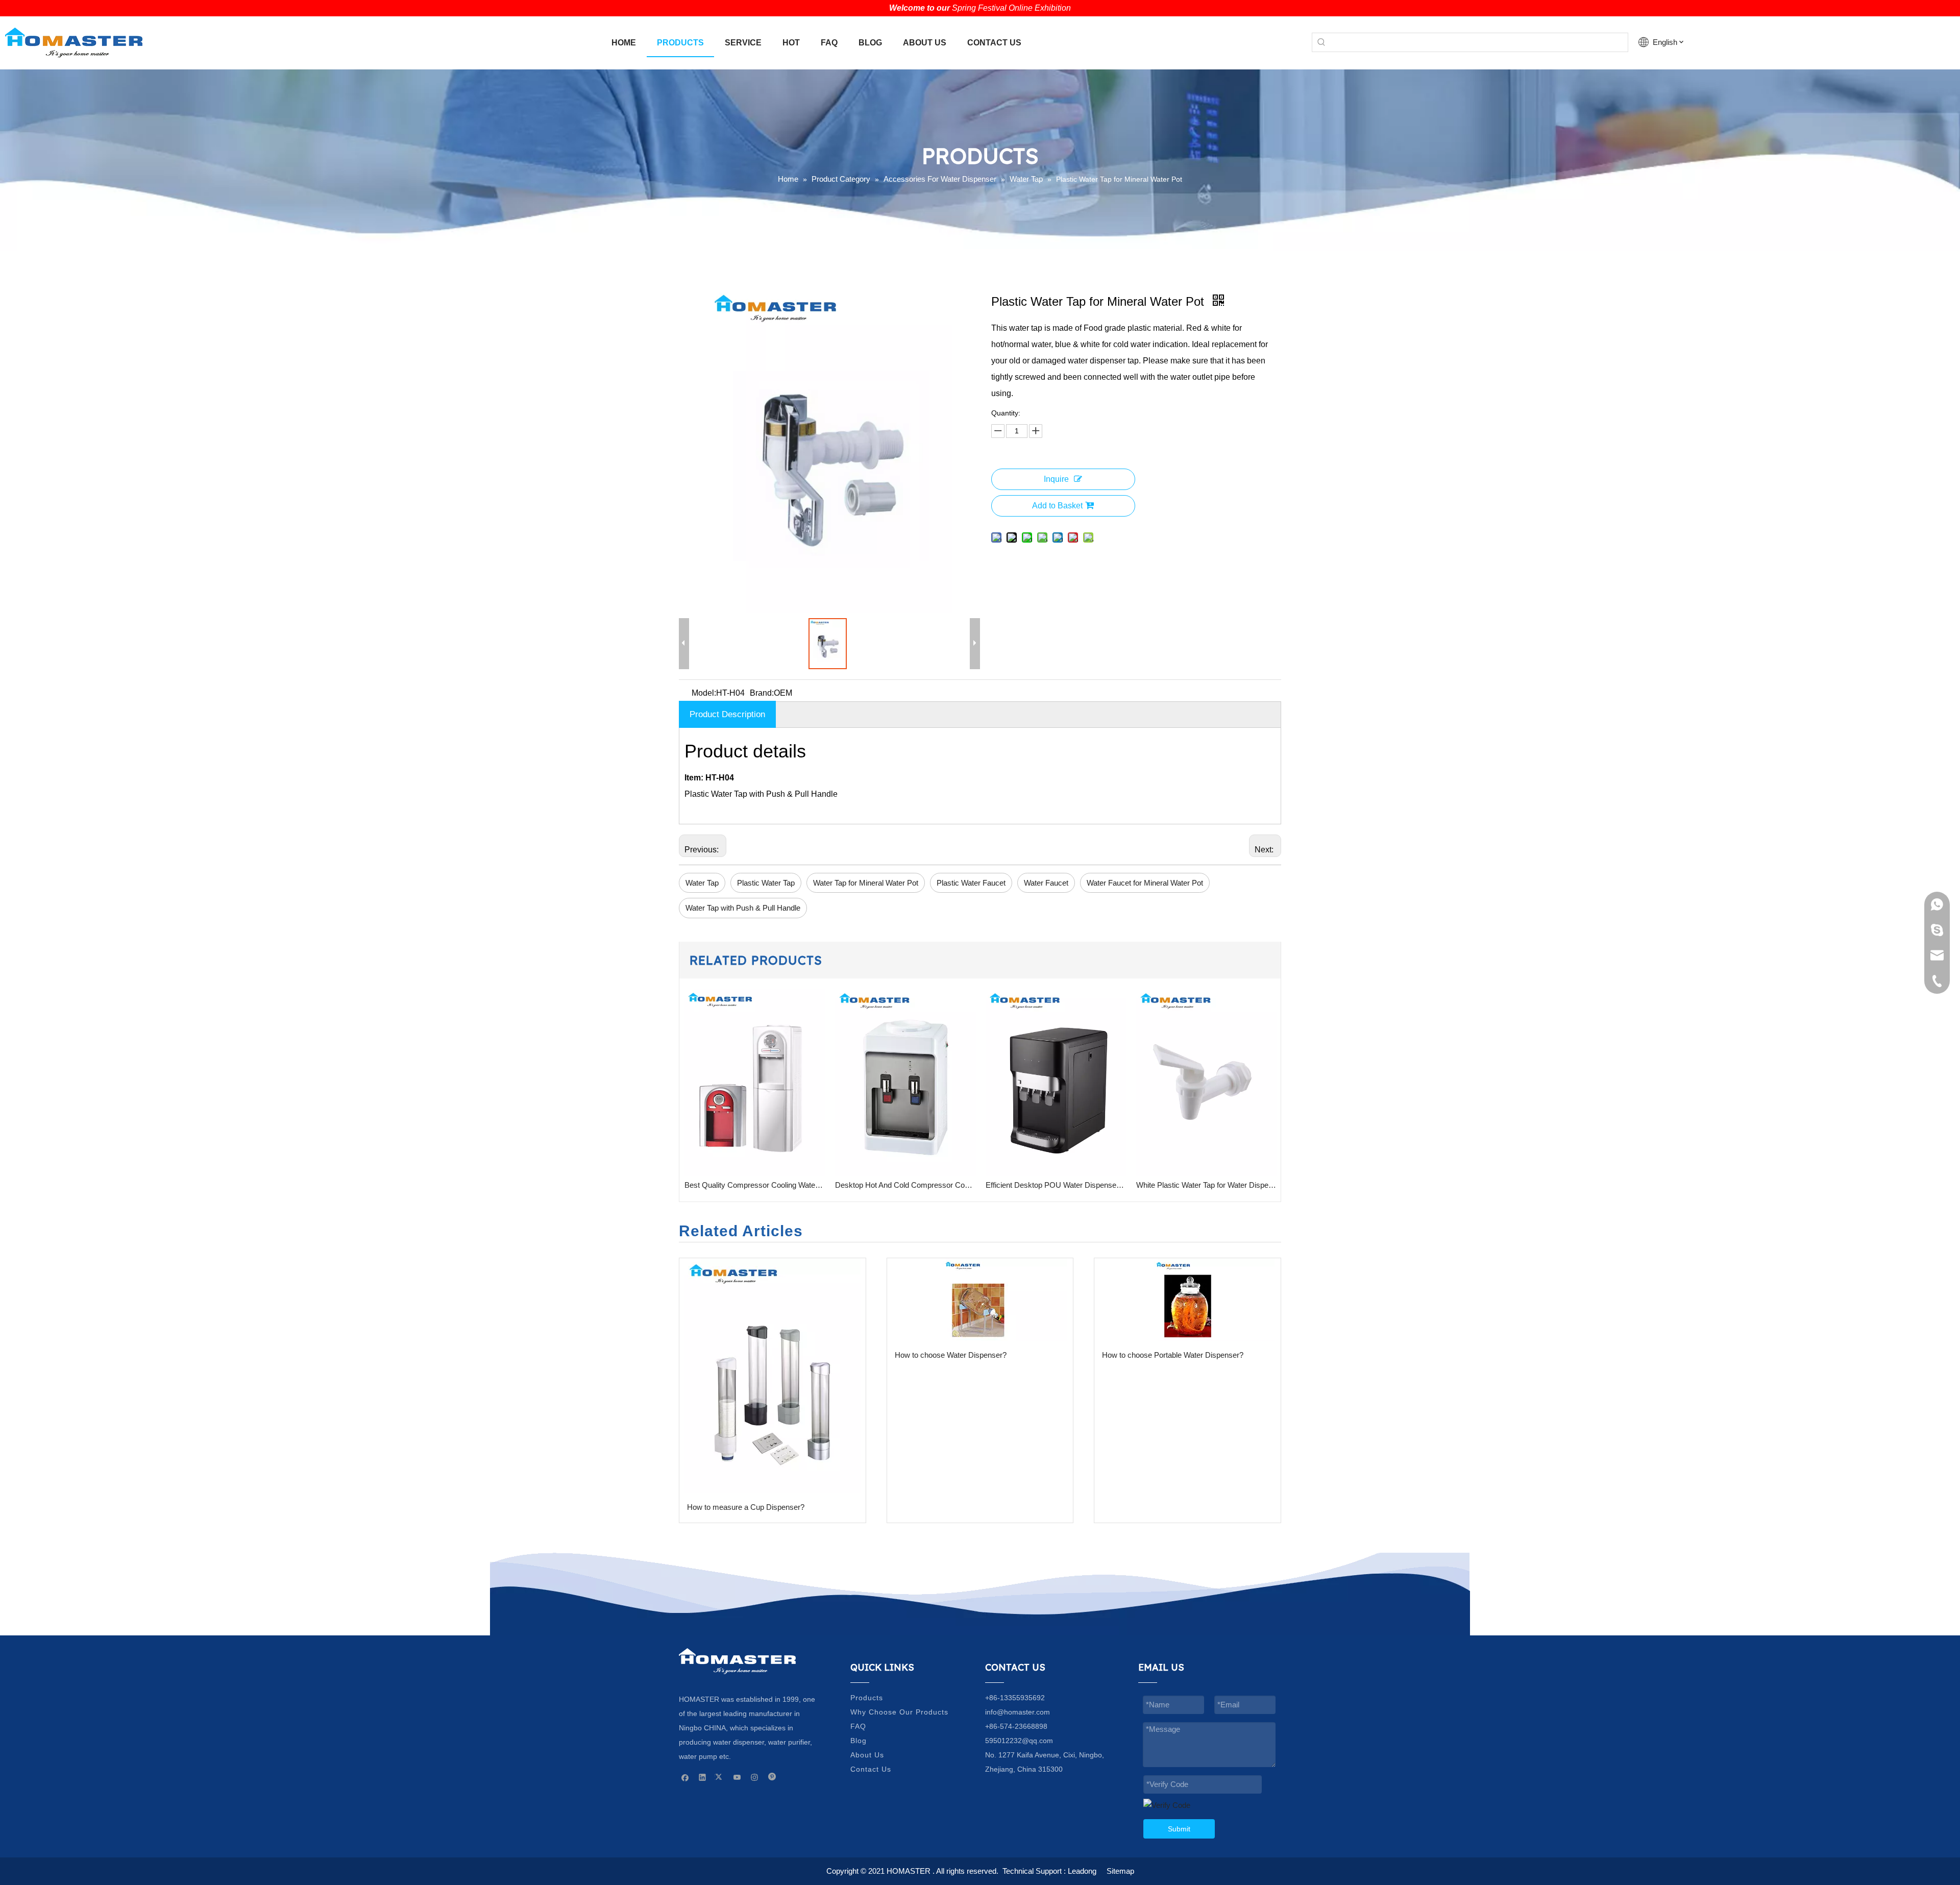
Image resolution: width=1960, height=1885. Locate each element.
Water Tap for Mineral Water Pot (866, 883)
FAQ (858, 1726)
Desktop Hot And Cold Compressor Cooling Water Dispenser (755, 1185)
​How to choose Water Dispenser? (951, 1355)
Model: (704, 693)
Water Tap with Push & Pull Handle (743, 908)
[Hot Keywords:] (1321, 42)
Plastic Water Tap (766, 883)
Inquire (1056, 479)
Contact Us (871, 1769)
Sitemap (1120, 1871)
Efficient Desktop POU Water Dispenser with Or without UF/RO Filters (905, 1185)
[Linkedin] (703, 1777)
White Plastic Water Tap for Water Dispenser (1056, 1185)
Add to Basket (1057, 506)
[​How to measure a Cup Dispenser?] (773, 1376)
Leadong (1082, 1871)
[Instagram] (755, 1777)
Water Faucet (1046, 883)
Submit (1179, 1829)
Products (867, 1698)
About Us (867, 1755)
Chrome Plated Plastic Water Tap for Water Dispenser (1206, 1185)
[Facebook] (685, 1777)
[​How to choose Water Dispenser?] (980, 1300)
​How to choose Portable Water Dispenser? (1173, 1355)
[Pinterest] (772, 1777)
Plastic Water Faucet (971, 883)
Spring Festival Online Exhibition (1011, 8)
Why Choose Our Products (899, 1712)
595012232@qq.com (1019, 1741)
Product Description (727, 714)
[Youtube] (737, 1777)
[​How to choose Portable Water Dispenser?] (1187, 1300)
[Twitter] (720, 1777)
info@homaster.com (1018, 1712)
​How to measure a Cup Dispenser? (746, 1507)
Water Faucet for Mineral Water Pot (1145, 883)
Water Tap (702, 883)
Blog (859, 1741)
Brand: (762, 693)
